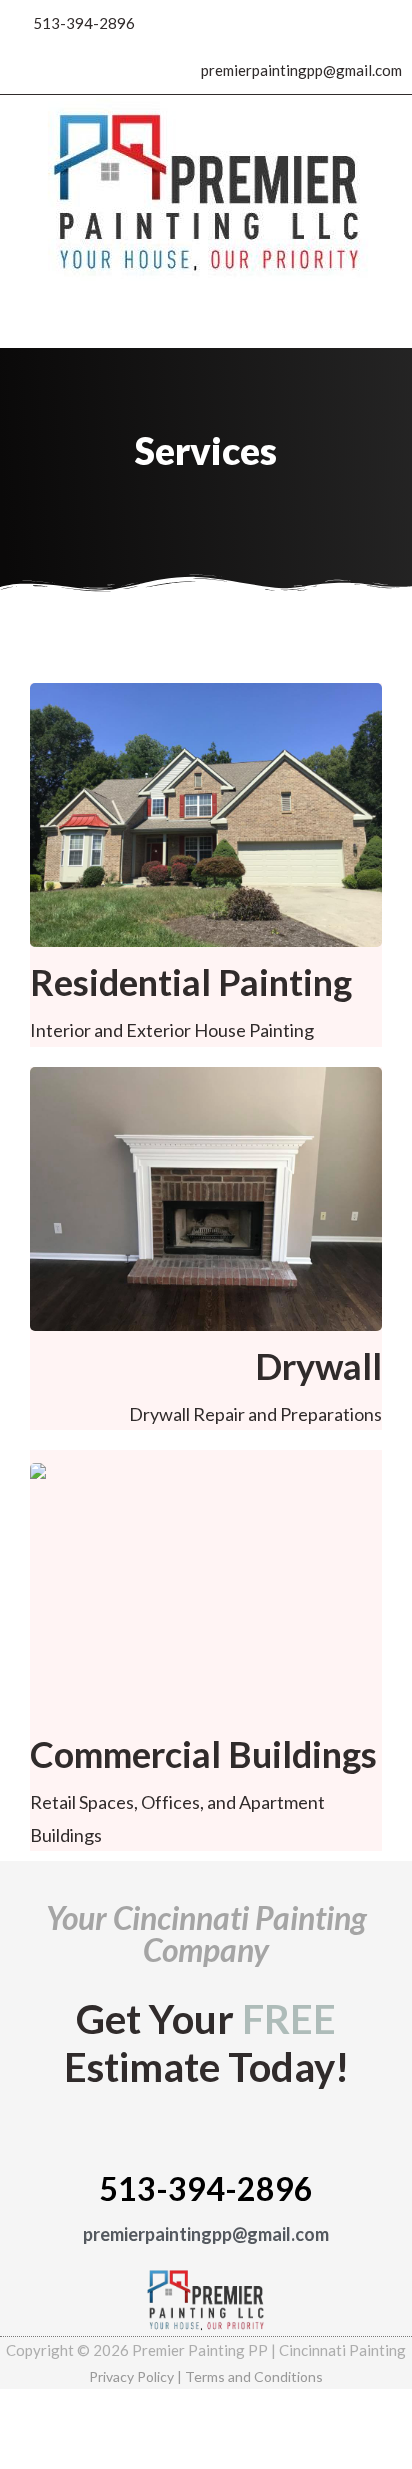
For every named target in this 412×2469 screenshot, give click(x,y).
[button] (206, 319)
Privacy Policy (131, 2376)
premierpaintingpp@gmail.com (206, 2234)
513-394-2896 (206, 2188)
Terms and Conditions (254, 2376)
